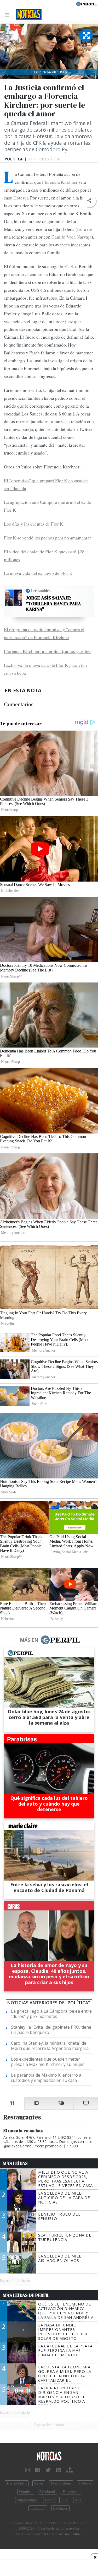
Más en (29, 1640)
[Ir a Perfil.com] (87, 3)
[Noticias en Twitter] (48, 2470)
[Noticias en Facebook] (38, 2470)
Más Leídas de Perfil (26, 2295)
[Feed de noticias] (59, 2470)
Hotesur (21, 198)
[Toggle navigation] (8, 15)
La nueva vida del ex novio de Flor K (38, 573)
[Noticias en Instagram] (27, 2470)
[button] (89, 201)
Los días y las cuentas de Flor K (34, 524)
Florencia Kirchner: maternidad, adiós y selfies (48, 651)
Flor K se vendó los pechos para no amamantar (47, 538)
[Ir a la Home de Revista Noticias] (27, 14)
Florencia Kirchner (60, 182)
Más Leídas (15, 2163)
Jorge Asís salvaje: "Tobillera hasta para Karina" (53, 604)
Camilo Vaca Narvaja (71, 237)
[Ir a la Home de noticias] (49, 2456)
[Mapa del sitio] (70, 2470)
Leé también (41, 591)
